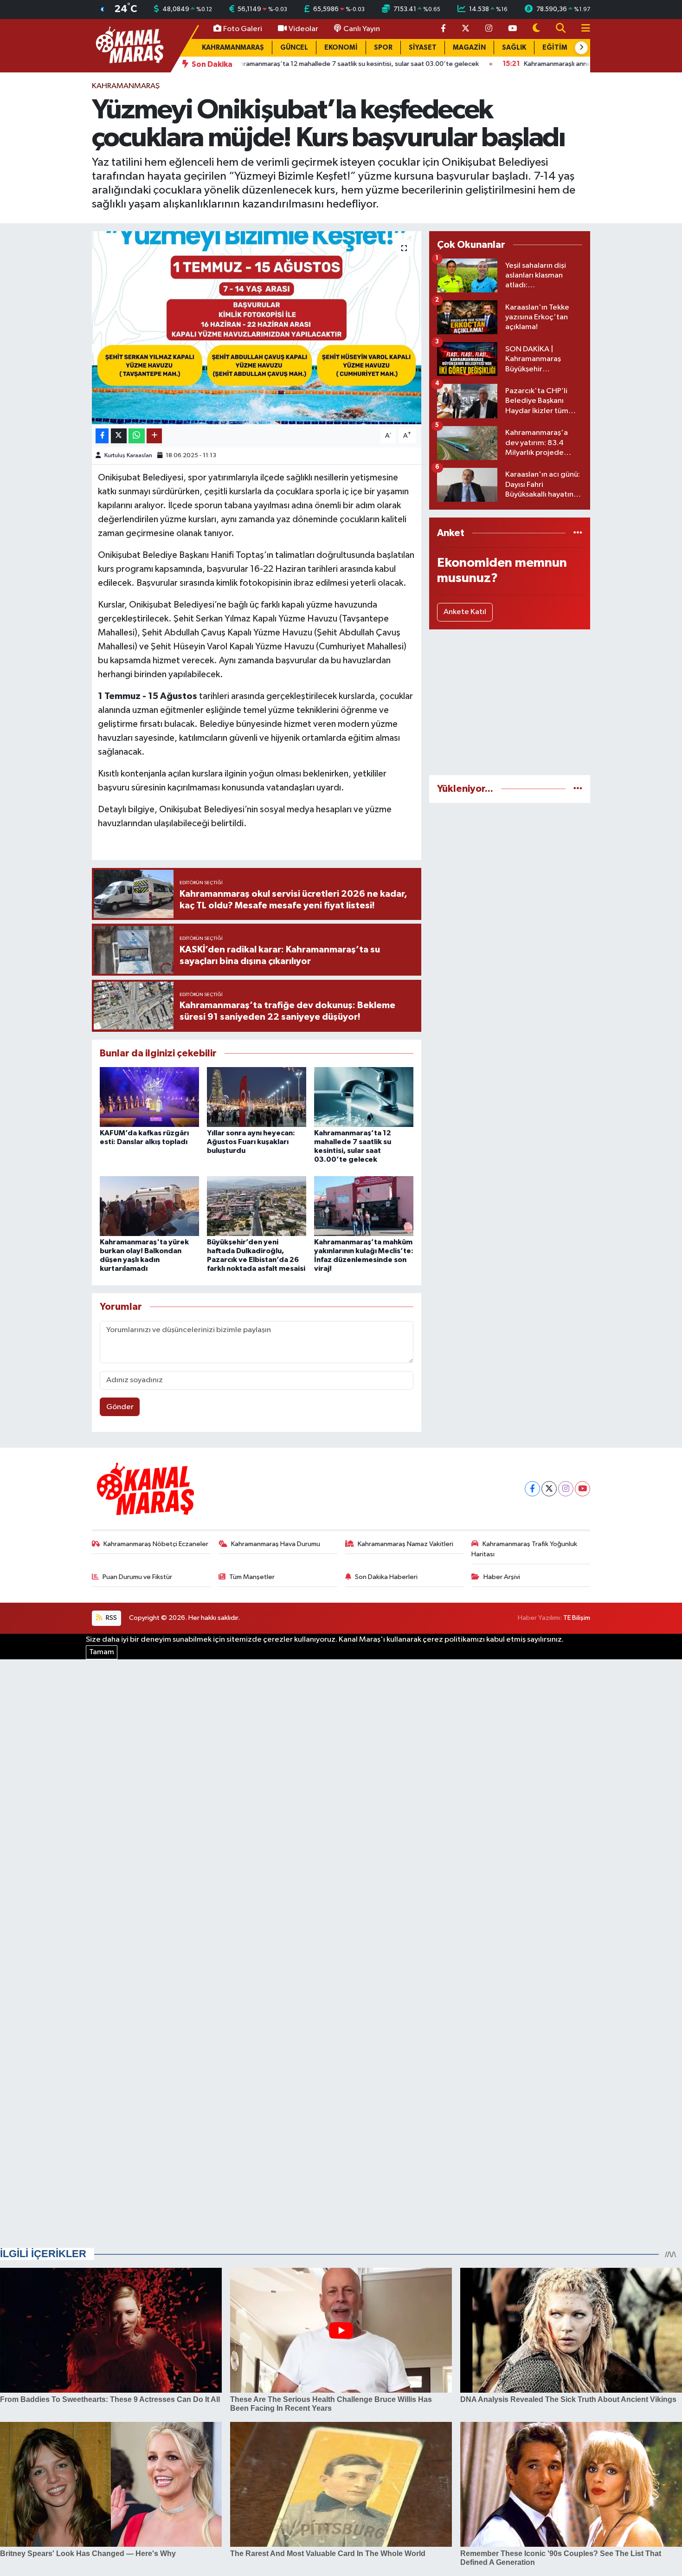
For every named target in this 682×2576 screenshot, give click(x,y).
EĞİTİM (555, 48)
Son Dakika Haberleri (386, 1577)
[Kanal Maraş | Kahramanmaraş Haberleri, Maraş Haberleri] (129, 45)
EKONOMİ (341, 48)
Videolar (303, 29)
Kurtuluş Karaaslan (128, 456)
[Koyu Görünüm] (536, 29)
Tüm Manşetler (252, 1577)
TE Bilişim (577, 1618)
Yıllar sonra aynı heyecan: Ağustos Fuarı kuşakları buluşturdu (251, 1142)
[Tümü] (578, 533)
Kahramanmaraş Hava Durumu (276, 1544)
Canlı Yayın (362, 29)
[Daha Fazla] (154, 436)
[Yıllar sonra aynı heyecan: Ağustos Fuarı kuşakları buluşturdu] (257, 1097)
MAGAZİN (469, 48)
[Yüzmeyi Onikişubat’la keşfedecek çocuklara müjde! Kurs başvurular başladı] (257, 328)
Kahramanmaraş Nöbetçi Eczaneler (156, 1544)
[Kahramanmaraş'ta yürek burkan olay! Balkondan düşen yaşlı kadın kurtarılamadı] (149, 1206)
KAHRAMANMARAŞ (233, 48)
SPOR (383, 48)
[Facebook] (532, 1489)
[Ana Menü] (582, 29)
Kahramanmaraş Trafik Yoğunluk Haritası (524, 1549)
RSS (111, 1618)
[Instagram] (566, 1489)
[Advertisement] (510, 702)
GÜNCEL (294, 48)
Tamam (102, 1652)
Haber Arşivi (502, 1577)
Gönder (120, 1407)
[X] (549, 1489)
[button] (581, 48)
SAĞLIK (514, 48)
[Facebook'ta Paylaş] (102, 436)
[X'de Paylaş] (119, 436)
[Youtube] (582, 1489)
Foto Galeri (243, 29)
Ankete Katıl (465, 612)
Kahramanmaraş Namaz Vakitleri (405, 1544)
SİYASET (423, 48)
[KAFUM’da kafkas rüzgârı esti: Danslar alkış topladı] (149, 1097)
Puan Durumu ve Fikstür (137, 1577)
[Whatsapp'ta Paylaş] (137, 436)
